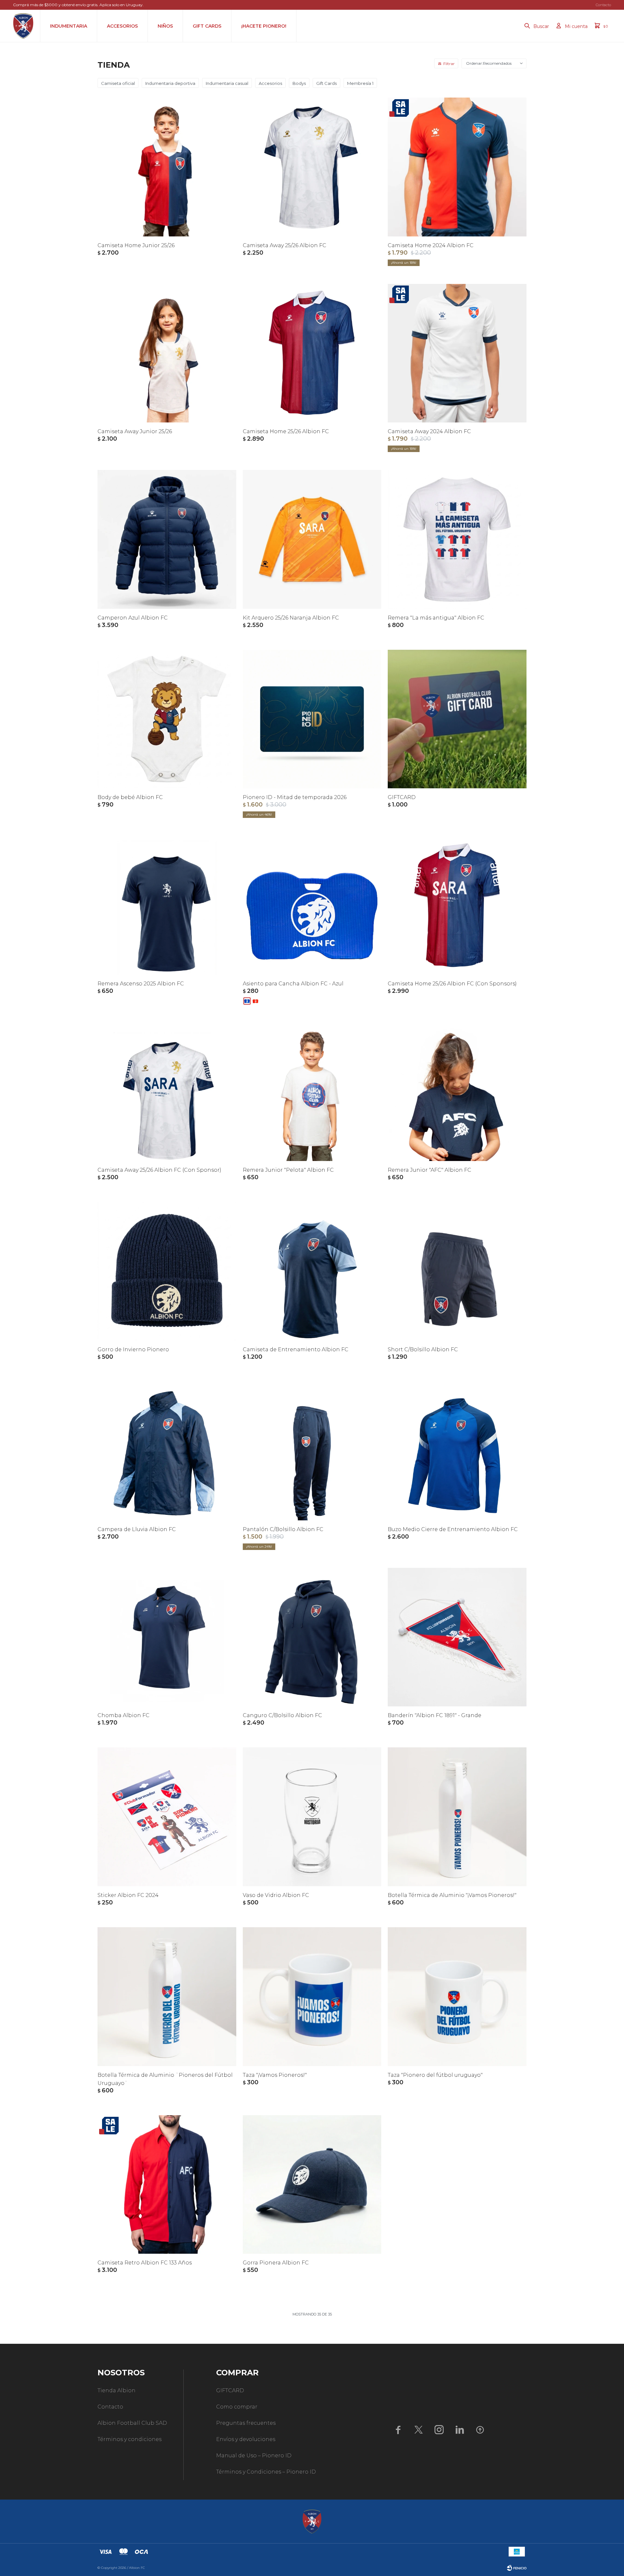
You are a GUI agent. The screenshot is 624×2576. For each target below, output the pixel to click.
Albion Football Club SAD (132, 2423)
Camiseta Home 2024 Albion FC (431, 245)
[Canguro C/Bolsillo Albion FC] (312, 1637)
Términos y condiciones (130, 2439)
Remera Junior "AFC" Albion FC (429, 1170)
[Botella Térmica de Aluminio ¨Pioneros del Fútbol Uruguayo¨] (167, 1997)
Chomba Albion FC (123, 1715)
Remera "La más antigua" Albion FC (436, 618)
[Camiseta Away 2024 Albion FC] (457, 353)
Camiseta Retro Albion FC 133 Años (145, 2263)
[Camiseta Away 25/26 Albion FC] (312, 167)
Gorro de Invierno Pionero (133, 1349)
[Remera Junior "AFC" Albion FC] (457, 1092)
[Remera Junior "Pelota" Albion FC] (312, 1092)
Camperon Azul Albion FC (133, 618)
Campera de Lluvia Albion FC (137, 1529)
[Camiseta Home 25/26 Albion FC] (312, 353)
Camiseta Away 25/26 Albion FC (285, 245)
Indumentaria (69, 26)
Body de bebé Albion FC (130, 797)
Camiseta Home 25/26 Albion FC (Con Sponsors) (452, 984)
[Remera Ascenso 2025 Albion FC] (167, 905)
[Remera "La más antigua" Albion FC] (457, 539)
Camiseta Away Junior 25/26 (135, 431)
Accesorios (122, 26)
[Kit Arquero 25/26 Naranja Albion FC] (312, 539)
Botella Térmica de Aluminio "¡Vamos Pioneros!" (452, 1895)
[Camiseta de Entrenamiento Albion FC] (312, 1271)
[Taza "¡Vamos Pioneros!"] (312, 1997)
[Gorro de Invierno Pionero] (167, 1271)
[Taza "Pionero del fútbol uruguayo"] (457, 1997)
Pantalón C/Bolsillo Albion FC (283, 1529)
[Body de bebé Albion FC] (167, 719)
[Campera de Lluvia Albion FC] (167, 1451)
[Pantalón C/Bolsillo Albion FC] (312, 1451)
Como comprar (237, 2407)
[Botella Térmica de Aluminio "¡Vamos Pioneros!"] (457, 1817)
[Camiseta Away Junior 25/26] (167, 353)
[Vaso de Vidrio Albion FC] (312, 1817)
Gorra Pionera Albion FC (276, 2263)
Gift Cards (207, 26)
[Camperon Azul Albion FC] (167, 539)
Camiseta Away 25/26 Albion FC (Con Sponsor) (159, 1170)
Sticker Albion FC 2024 (128, 1895)
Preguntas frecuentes (246, 2423)
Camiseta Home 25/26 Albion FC (286, 431)
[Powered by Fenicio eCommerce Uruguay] (517, 2568)
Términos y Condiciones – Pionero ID (266, 2472)
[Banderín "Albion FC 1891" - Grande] (457, 1637)
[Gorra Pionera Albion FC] (312, 2185)
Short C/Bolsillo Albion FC (423, 1349)
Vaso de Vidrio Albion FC (276, 1895)
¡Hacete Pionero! (264, 26)
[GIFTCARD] (457, 719)
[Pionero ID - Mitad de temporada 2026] (312, 719)
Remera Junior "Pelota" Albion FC (288, 1170)
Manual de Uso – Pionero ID (254, 2456)
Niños (165, 26)
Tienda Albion (117, 2390)
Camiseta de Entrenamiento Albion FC (296, 1349)
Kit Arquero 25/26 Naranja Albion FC (291, 618)
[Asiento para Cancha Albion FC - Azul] (312, 905)
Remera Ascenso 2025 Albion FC (141, 984)
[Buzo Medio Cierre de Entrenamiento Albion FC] (457, 1451)
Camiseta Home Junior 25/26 (136, 245)
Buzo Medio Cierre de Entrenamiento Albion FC (453, 1529)
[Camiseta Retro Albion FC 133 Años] (167, 2185)
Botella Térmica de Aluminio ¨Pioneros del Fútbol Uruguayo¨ (165, 2079)
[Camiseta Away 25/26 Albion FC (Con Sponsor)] (167, 1092)
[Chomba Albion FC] (167, 1637)
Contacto (603, 5)
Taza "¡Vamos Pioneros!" (275, 2075)
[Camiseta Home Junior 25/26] (167, 167)
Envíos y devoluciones (246, 2439)
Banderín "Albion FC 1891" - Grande (435, 1715)
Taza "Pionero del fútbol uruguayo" (435, 2075)
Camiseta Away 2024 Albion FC (429, 431)
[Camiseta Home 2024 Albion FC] (457, 167)
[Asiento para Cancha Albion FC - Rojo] (255, 1001)
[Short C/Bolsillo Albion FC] (457, 1271)
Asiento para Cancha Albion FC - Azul (293, 984)
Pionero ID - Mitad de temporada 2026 (295, 797)
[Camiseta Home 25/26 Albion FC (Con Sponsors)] (457, 905)
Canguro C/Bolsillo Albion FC (282, 1715)
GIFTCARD (402, 797)
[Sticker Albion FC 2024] (167, 1817)
